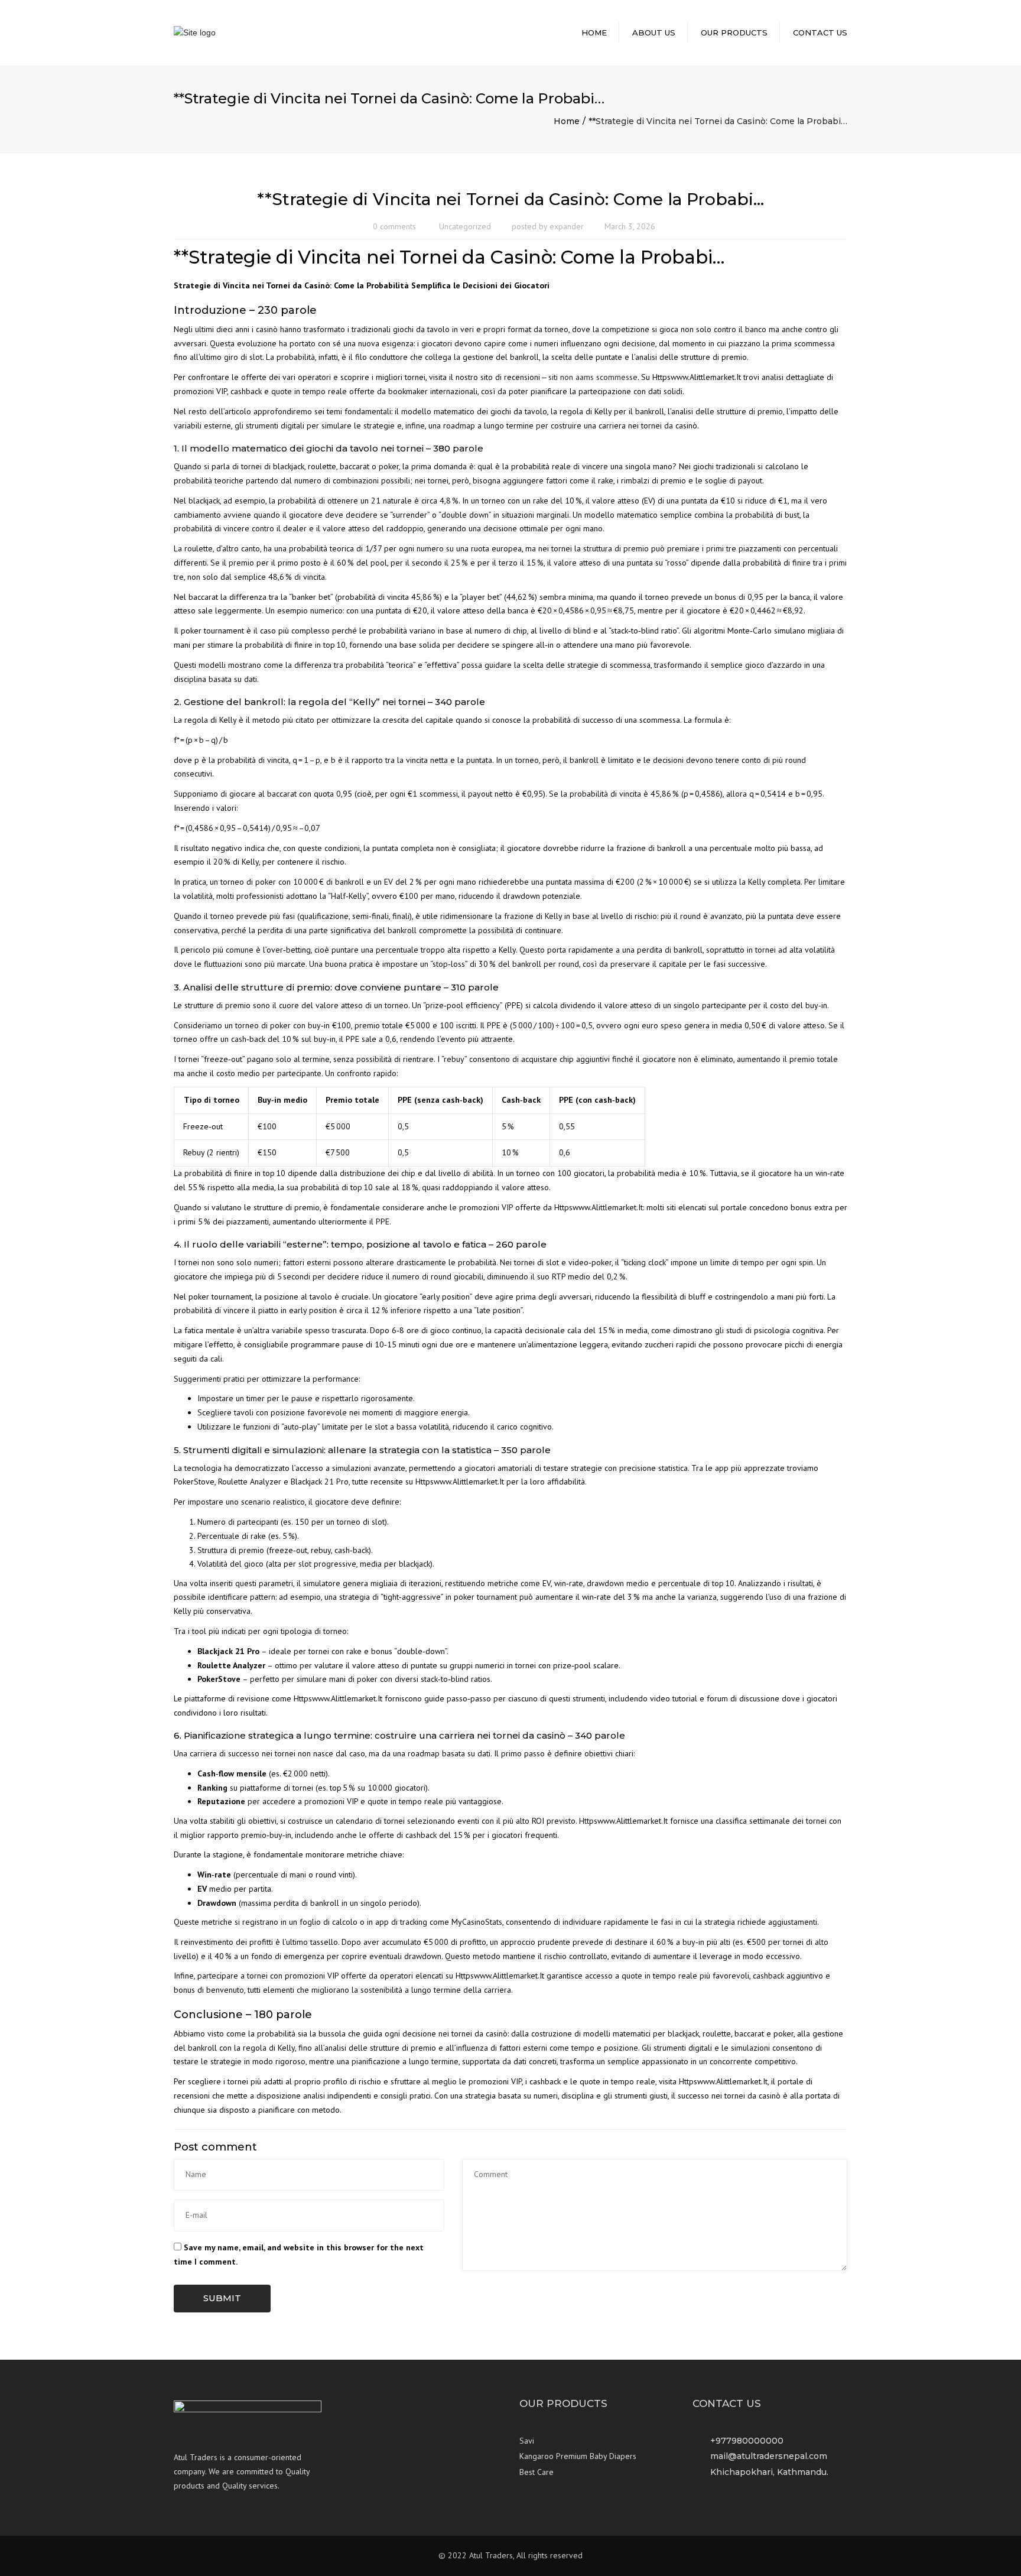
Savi (527, 2441)
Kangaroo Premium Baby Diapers (578, 2456)
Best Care (536, 2472)
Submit (222, 2298)
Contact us (820, 33)
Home (594, 33)
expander (567, 226)
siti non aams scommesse (593, 377)
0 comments (394, 226)
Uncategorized (465, 226)
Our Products (734, 33)
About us (654, 33)
